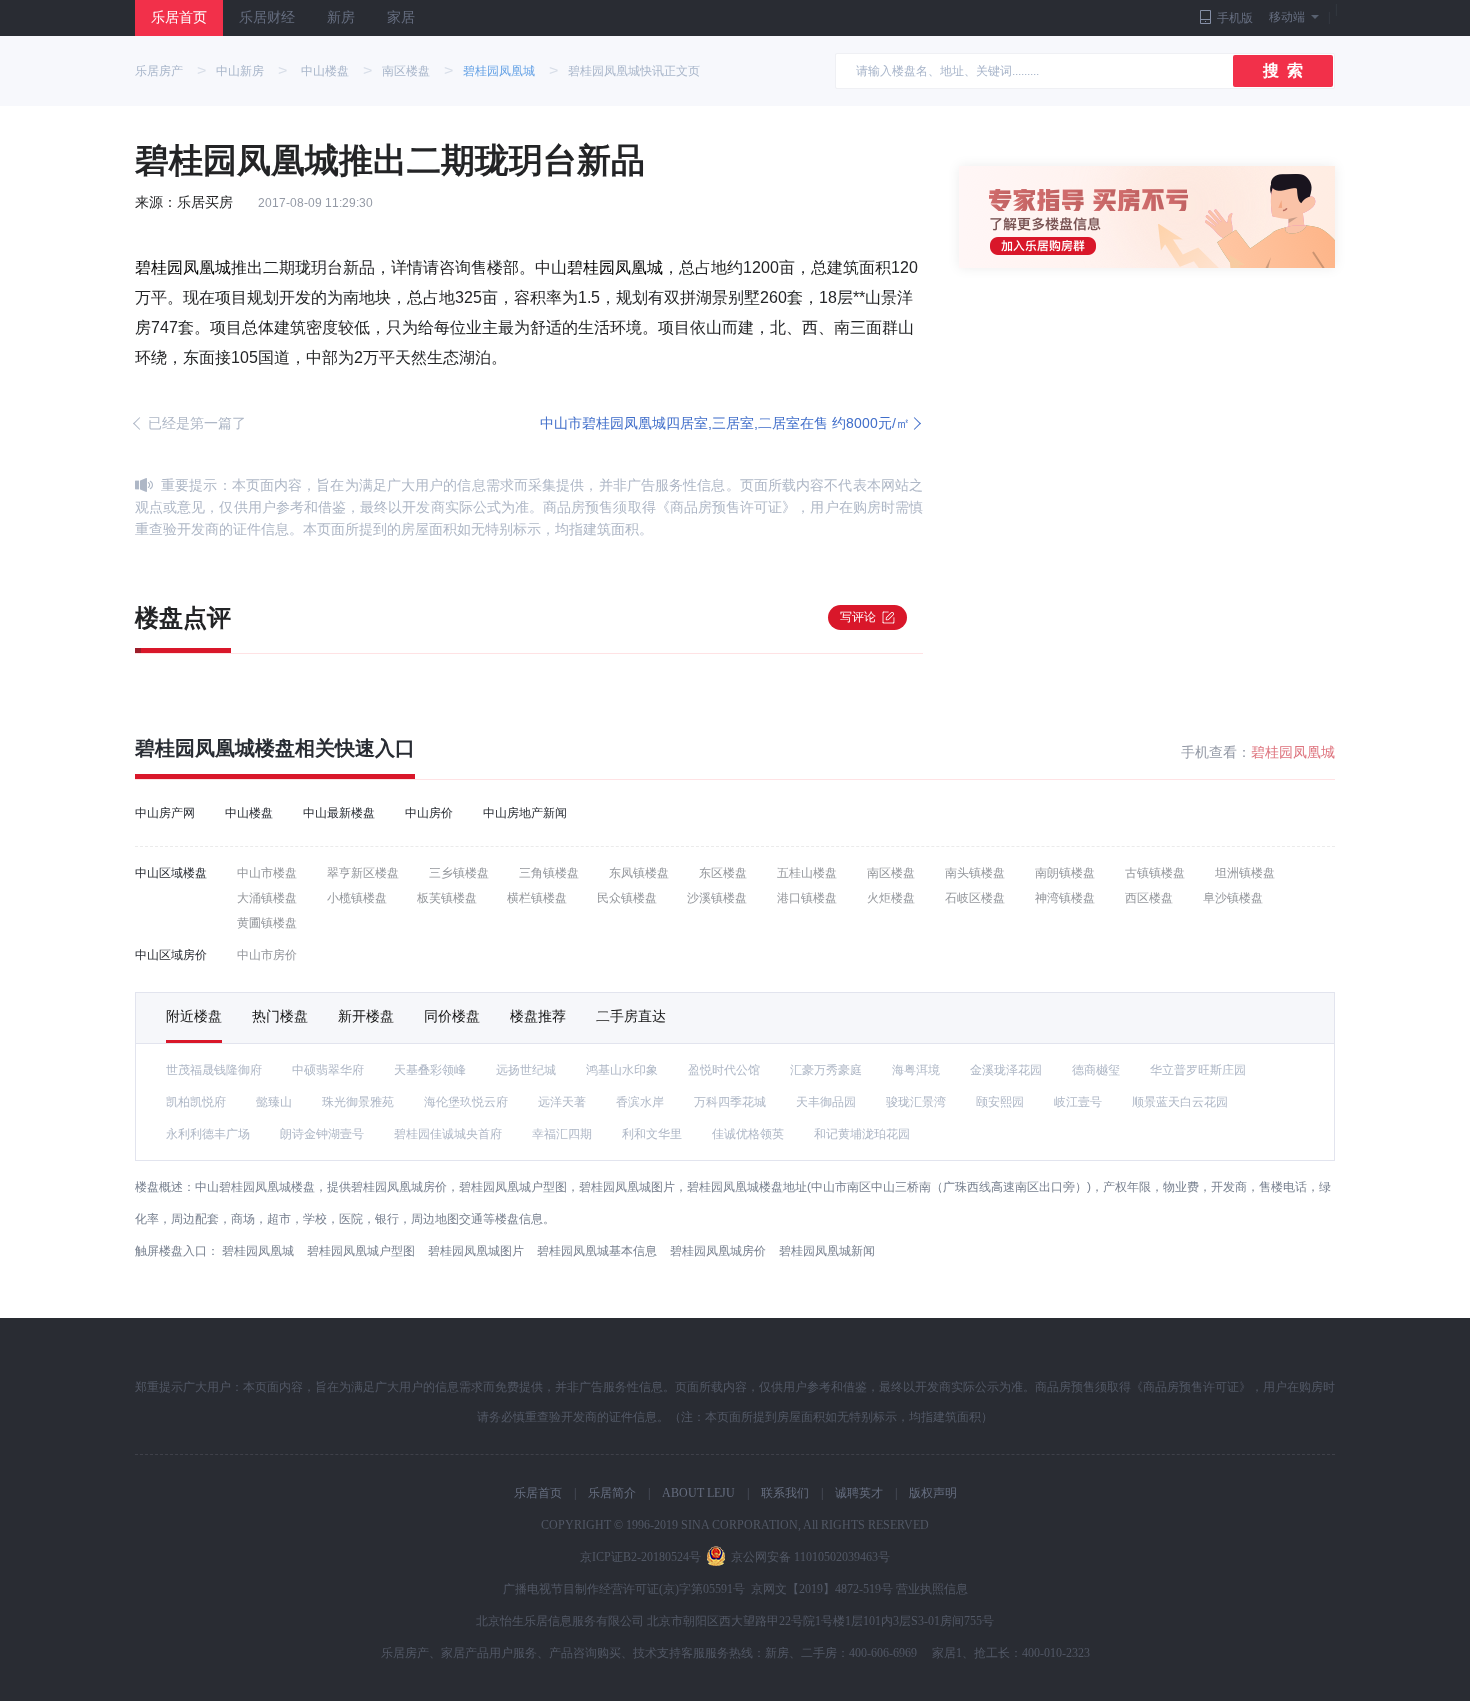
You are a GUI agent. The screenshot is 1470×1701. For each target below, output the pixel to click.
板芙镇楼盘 (447, 898)
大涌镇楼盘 (267, 898)
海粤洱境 (916, 1070)
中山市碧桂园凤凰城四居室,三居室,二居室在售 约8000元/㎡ (725, 423)
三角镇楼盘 (549, 873)
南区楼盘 (406, 71)
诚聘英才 (859, 1493)
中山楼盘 (325, 71)
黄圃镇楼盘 (267, 923)
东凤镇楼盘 (639, 873)
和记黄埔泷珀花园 (862, 1134)
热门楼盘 (280, 1016)
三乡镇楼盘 (459, 873)
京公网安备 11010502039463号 (810, 1557)
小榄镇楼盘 (357, 898)
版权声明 (933, 1493)
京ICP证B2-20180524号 (640, 1557)
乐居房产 (159, 71)
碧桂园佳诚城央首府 (448, 1134)
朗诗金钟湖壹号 (322, 1134)
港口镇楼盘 (807, 898)
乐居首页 (179, 17)
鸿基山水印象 (622, 1070)
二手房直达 (631, 1016)
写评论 (858, 617)
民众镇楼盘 (627, 898)
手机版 (1235, 18)
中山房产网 (165, 813)
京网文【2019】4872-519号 (822, 1589)
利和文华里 (652, 1134)
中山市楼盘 (267, 873)
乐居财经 (267, 17)
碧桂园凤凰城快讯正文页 (634, 71)
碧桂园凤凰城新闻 (827, 1251)
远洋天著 (562, 1102)
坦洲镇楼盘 (1245, 873)
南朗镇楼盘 (1065, 873)
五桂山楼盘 (807, 873)
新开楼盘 (366, 1016)
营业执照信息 (932, 1589)
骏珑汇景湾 (916, 1102)
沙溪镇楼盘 (717, 898)
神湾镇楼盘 (1065, 898)
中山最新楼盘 (339, 813)
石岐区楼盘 (975, 898)
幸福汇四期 (562, 1134)
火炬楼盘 (891, 898)
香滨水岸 (640, 1102)
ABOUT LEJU (698, 1493)
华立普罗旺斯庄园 (1198, 1070)
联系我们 (785, 1493)
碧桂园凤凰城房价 (718, 1251)
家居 (401, 17)
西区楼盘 (1149, 898)
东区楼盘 (723, 873)
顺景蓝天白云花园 (1180, 1102)
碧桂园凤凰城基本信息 (597, 1251)
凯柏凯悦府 (196, 1102)
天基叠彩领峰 (430, 1070)
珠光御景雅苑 (358, 1102)
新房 (341, 17)
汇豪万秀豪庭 (826, 1070)
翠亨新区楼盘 (363, 873)
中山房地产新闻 (525, 813)
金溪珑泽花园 (1006, 1070)
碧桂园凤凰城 (499, 71)
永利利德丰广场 (208, 1134)
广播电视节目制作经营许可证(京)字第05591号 (624, 1589)
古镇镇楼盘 (1155, 873)
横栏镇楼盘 (537, 898)
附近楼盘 (194, 1016)
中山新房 (240, 71)
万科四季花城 (730, 1102)
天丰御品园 (826, 1102)
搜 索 (1283, 70)
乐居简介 (612, 1493)
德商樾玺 (1096, 1070)
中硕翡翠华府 (328, 1070)
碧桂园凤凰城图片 (476, 1251)
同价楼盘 (452, 1016)
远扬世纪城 (526, 1070)
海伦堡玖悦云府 (466, 1102)
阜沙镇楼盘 (1233, 898)
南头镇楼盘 (975, 873)
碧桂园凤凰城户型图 (361, 1251)
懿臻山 (274, 1102)
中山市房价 (267, 955)
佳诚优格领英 (748, 1134)
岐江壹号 (1078, 1102)
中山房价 (429, 813)
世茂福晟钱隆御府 (214, 1070)
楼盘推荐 (538, 1016)
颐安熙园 (1000, 1102)
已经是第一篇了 (197, 423)
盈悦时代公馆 (724, 1070)
